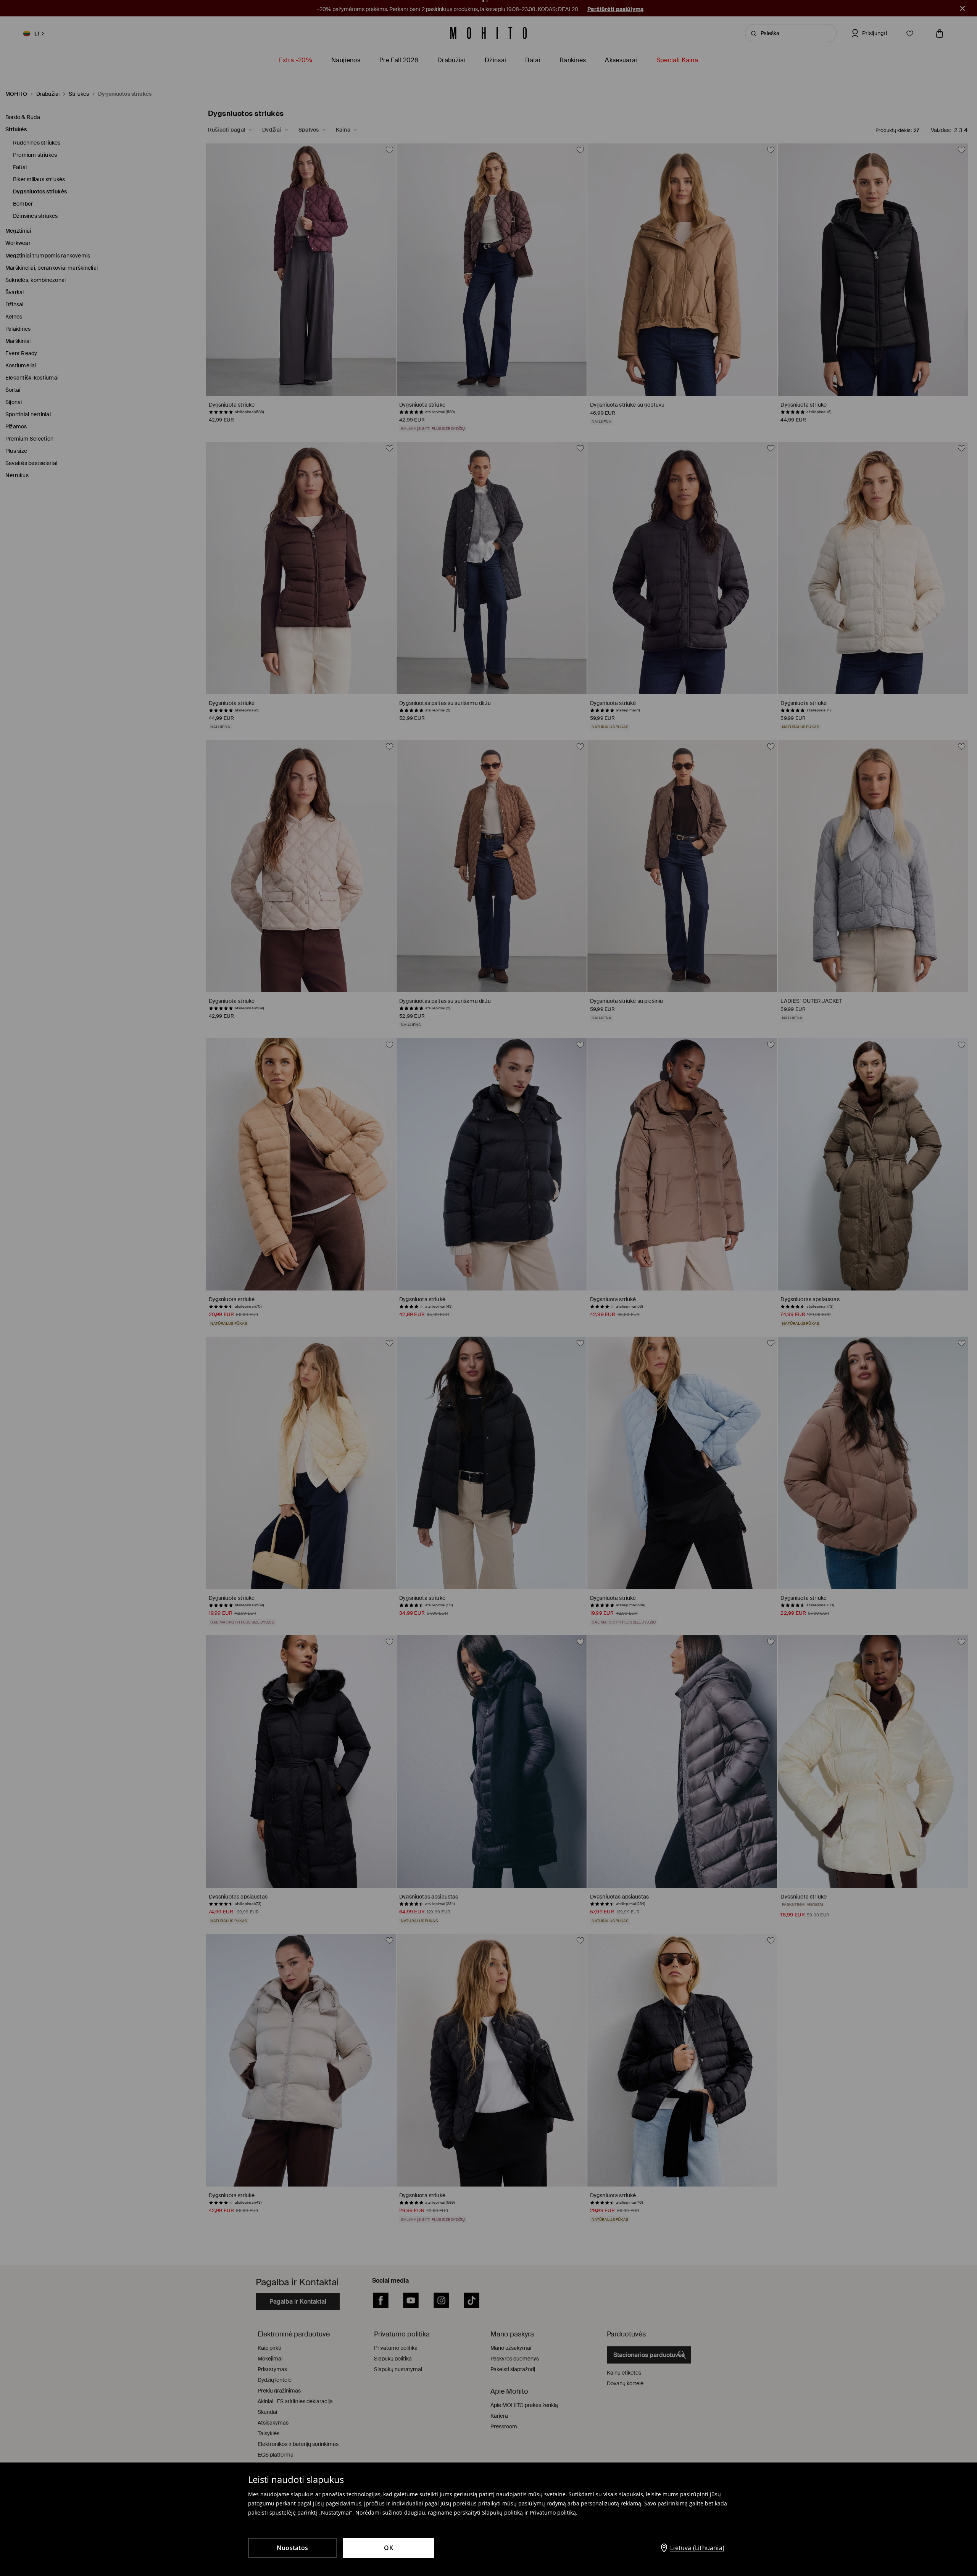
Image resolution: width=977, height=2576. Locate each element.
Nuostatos (292, 2548)
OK (389, 2548)
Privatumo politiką (553, 2512)
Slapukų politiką (502, 2512)
